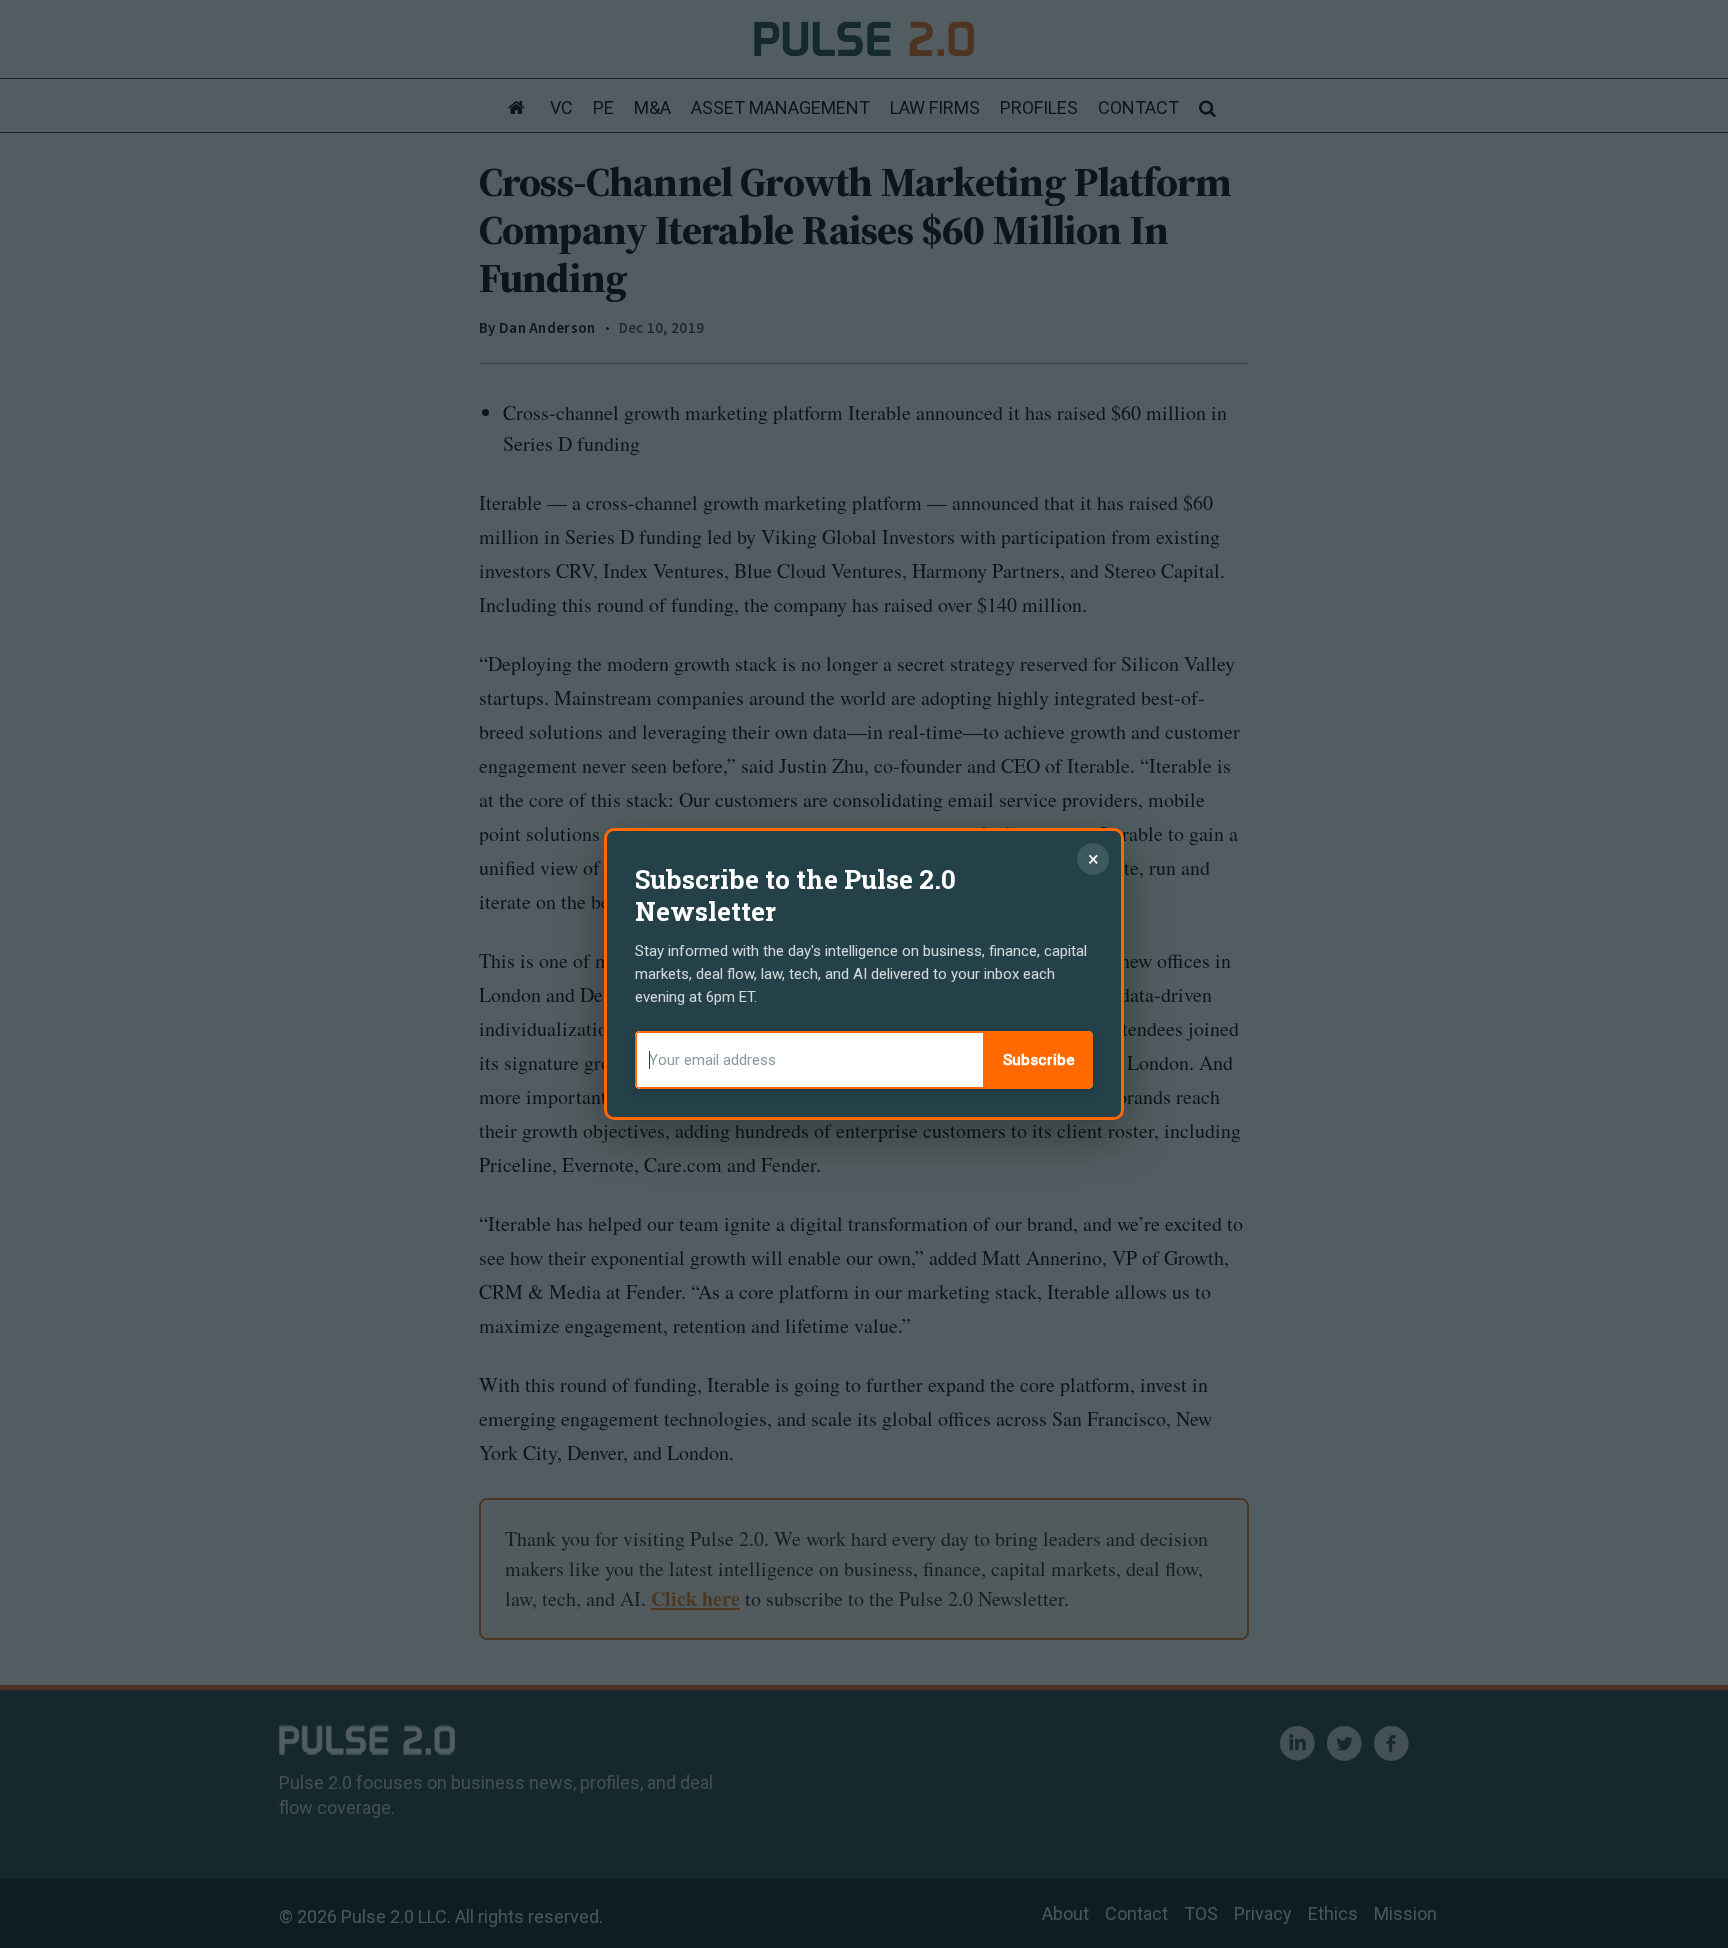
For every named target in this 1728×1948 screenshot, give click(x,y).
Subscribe (1039, 1060)
